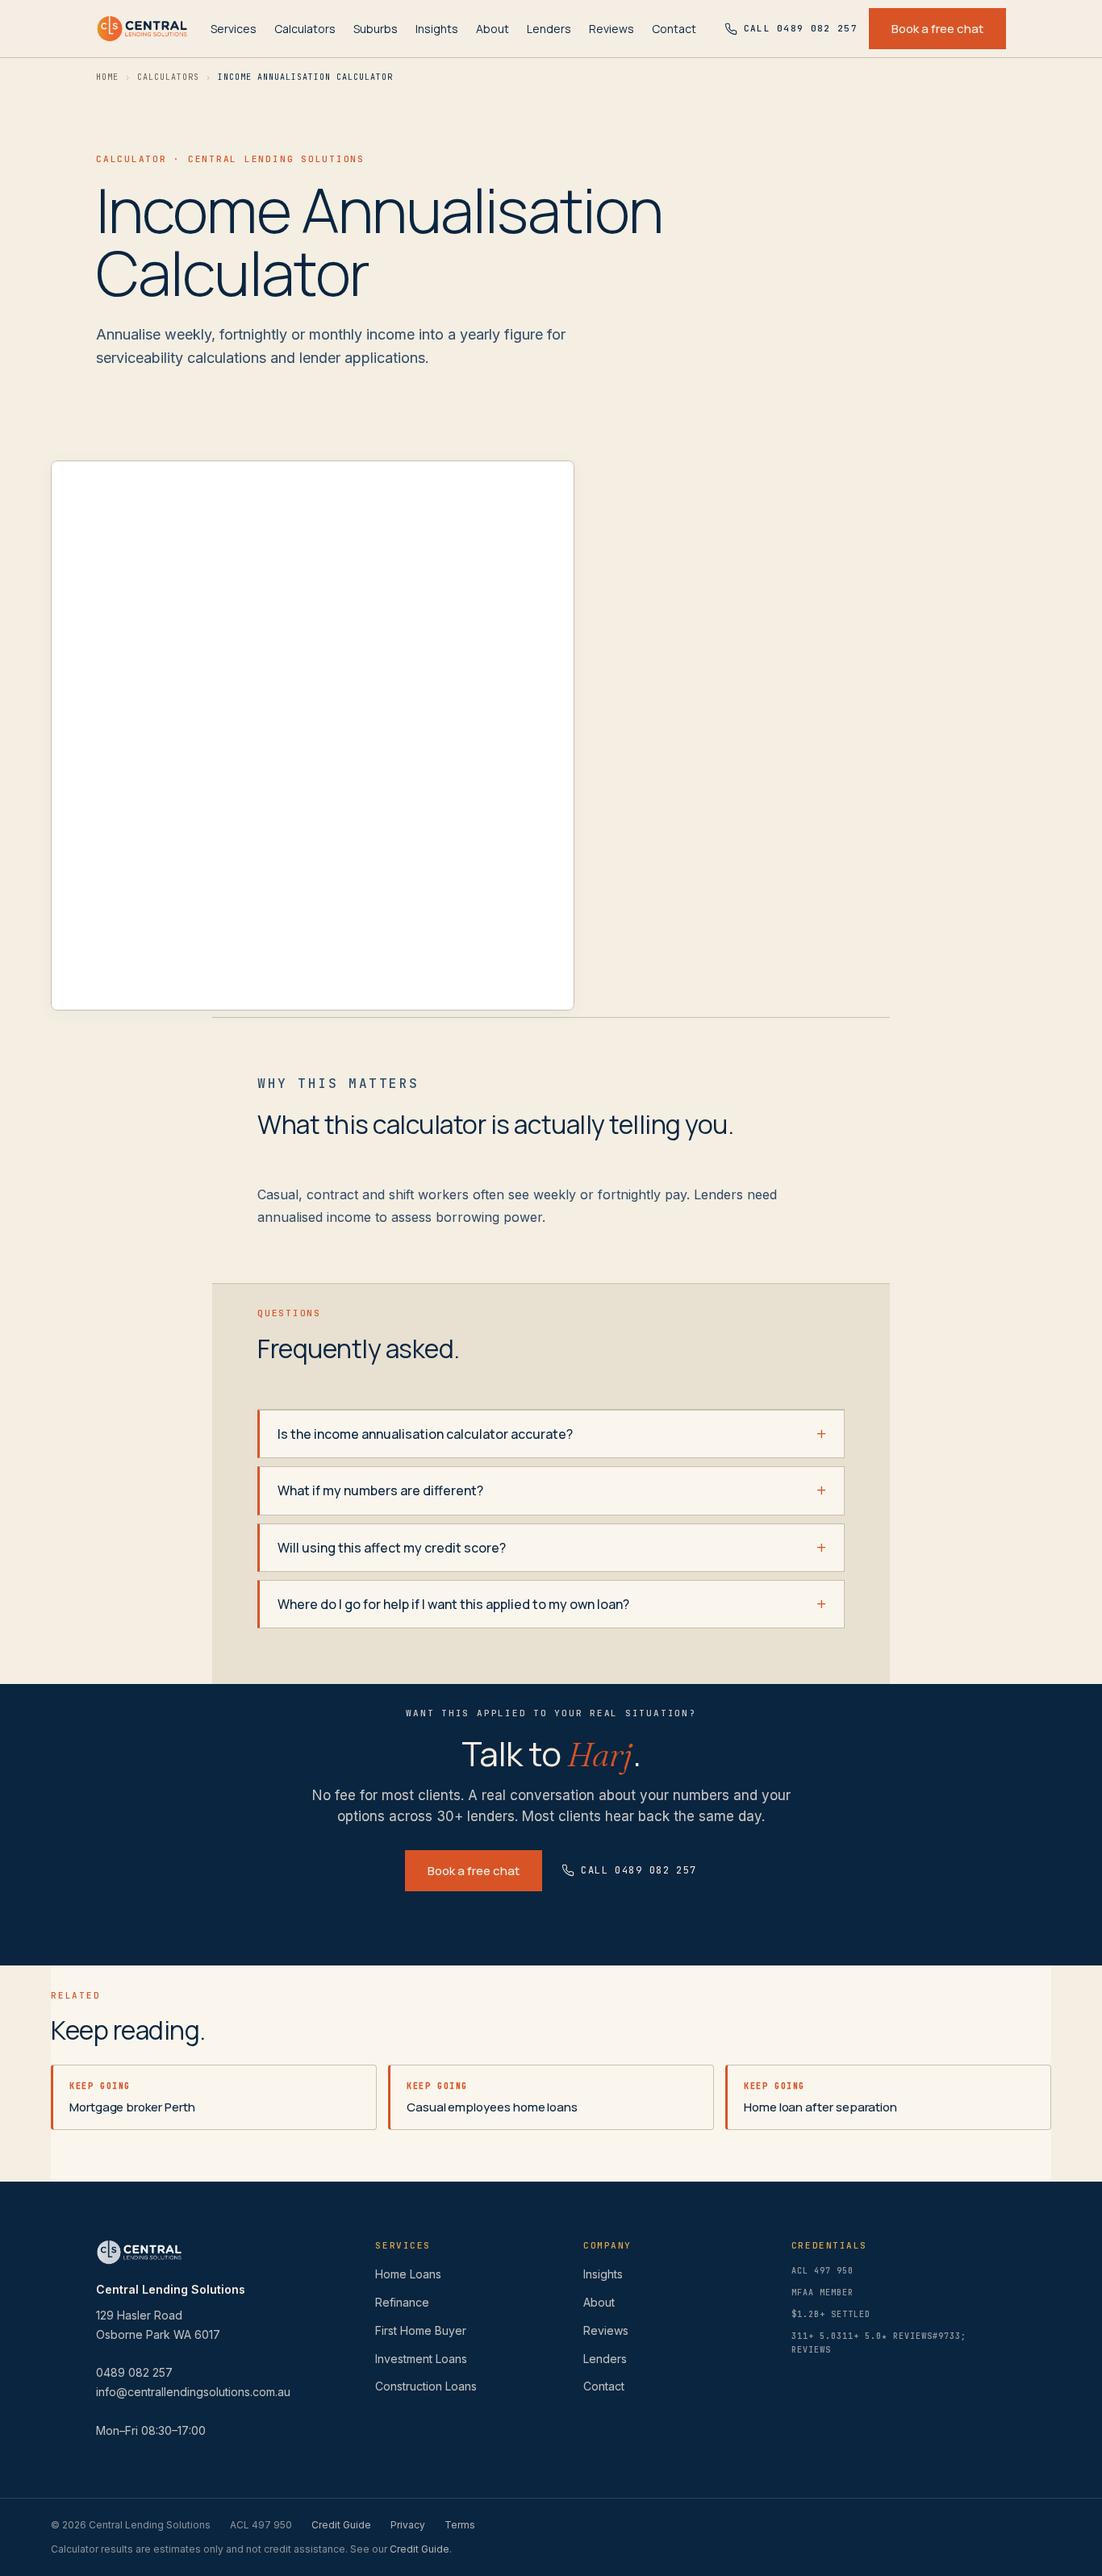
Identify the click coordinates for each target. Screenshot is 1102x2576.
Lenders (549, 29)
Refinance (402, 2302)
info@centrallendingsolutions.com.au (193, 2392)
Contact (674, 29)
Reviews (612, 29)
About (493, 29)
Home (107, 77)
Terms (460, 2525)
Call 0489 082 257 (639, 1870)
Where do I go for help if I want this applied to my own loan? (453, 1604)
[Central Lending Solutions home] (142, 29)
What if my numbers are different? (380, 1490)
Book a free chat (937, 29)
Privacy (408, 2525)
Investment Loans (421, 2359)
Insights (437, 29)
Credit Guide (341, 2525)
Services (234, 29)
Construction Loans (426, 2386)
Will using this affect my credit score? (392, 1548)
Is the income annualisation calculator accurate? (425, 1434)
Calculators (305, 29)
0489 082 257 (134, 2372)
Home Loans (408, 2274)
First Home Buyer (421, 2330)
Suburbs (376, 29)
